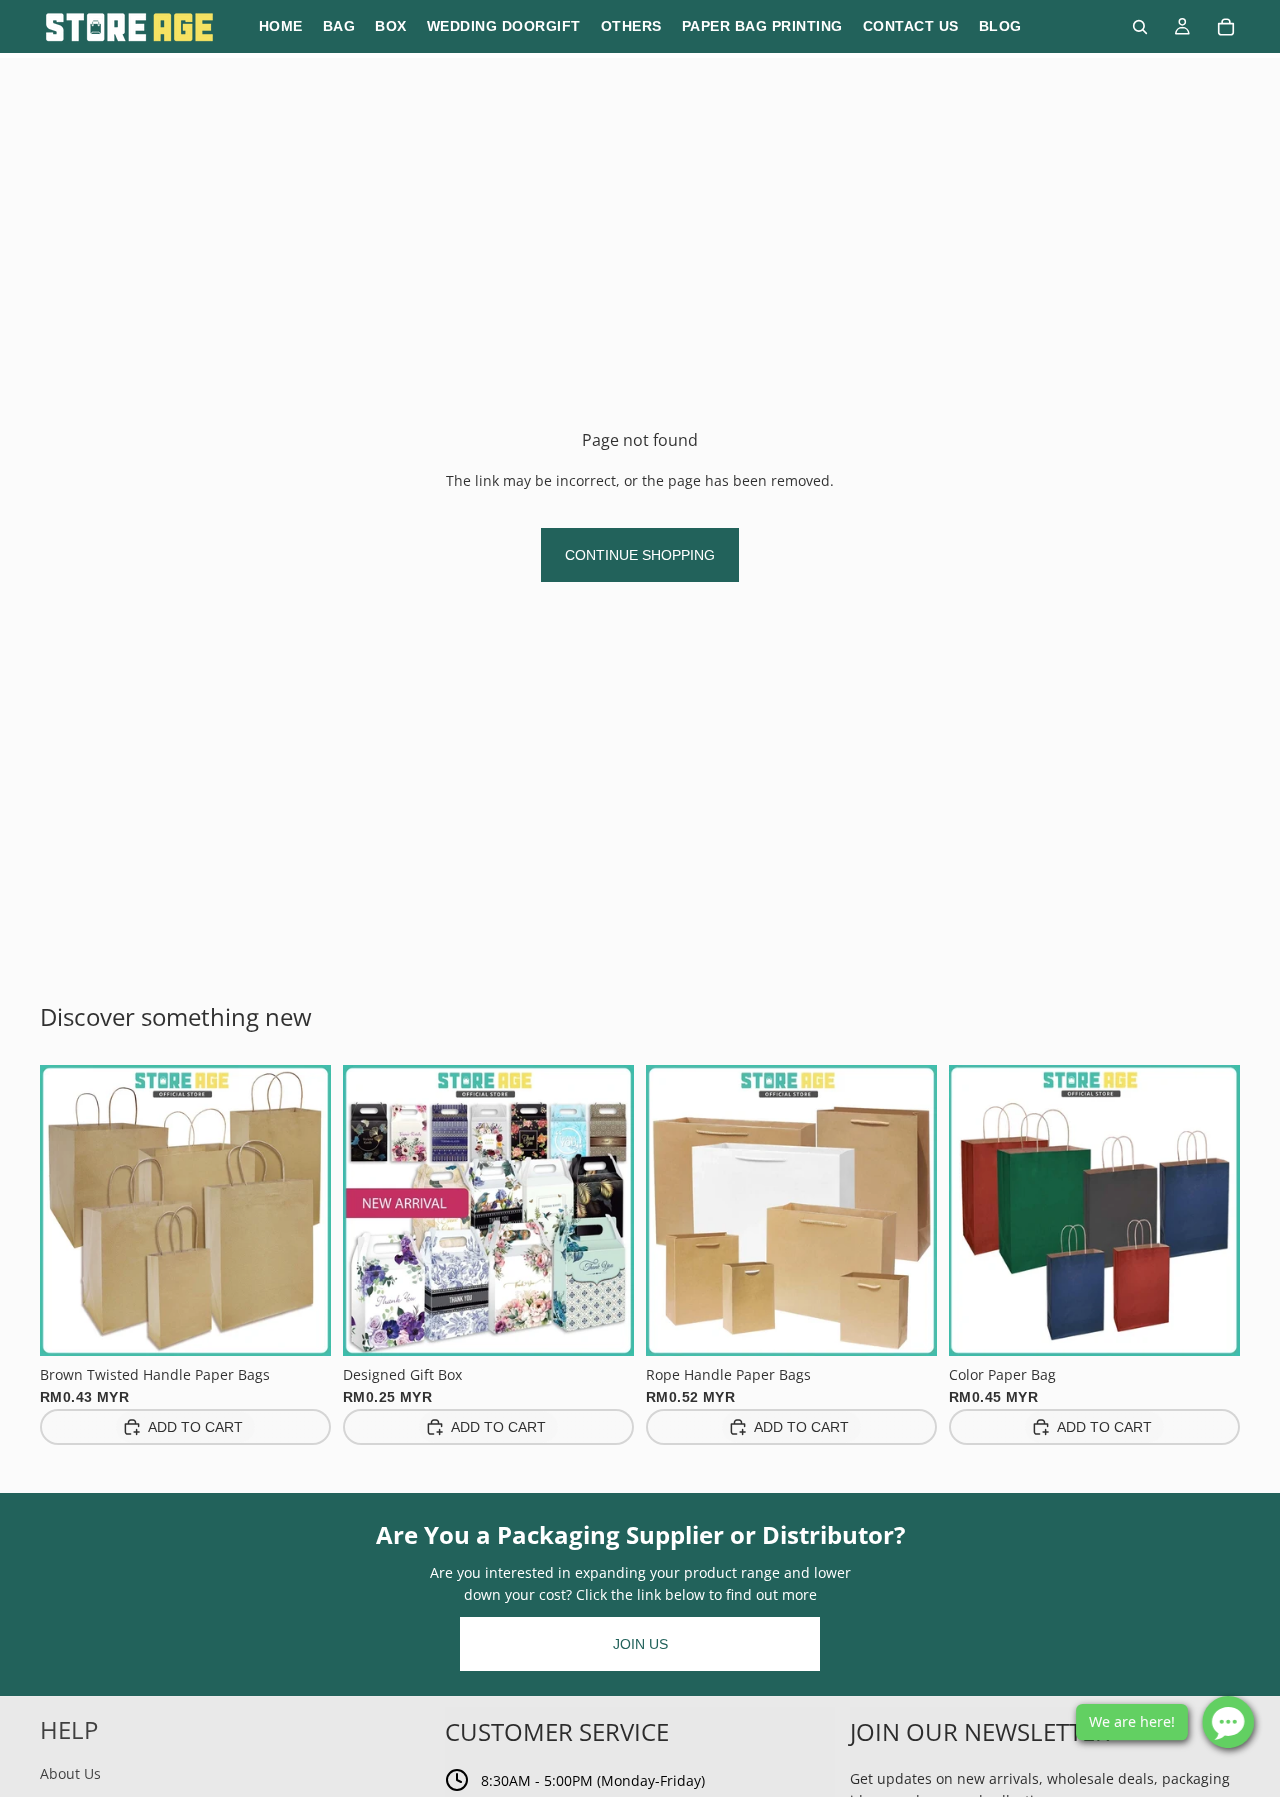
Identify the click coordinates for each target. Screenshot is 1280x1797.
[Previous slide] (70, 1210)
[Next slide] (301, 1210)
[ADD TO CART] (300, 1325)
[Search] (1140, 27)
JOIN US (640, 1644)
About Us (70, 1773)
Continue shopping (640, 555)
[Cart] (1226, 27)
